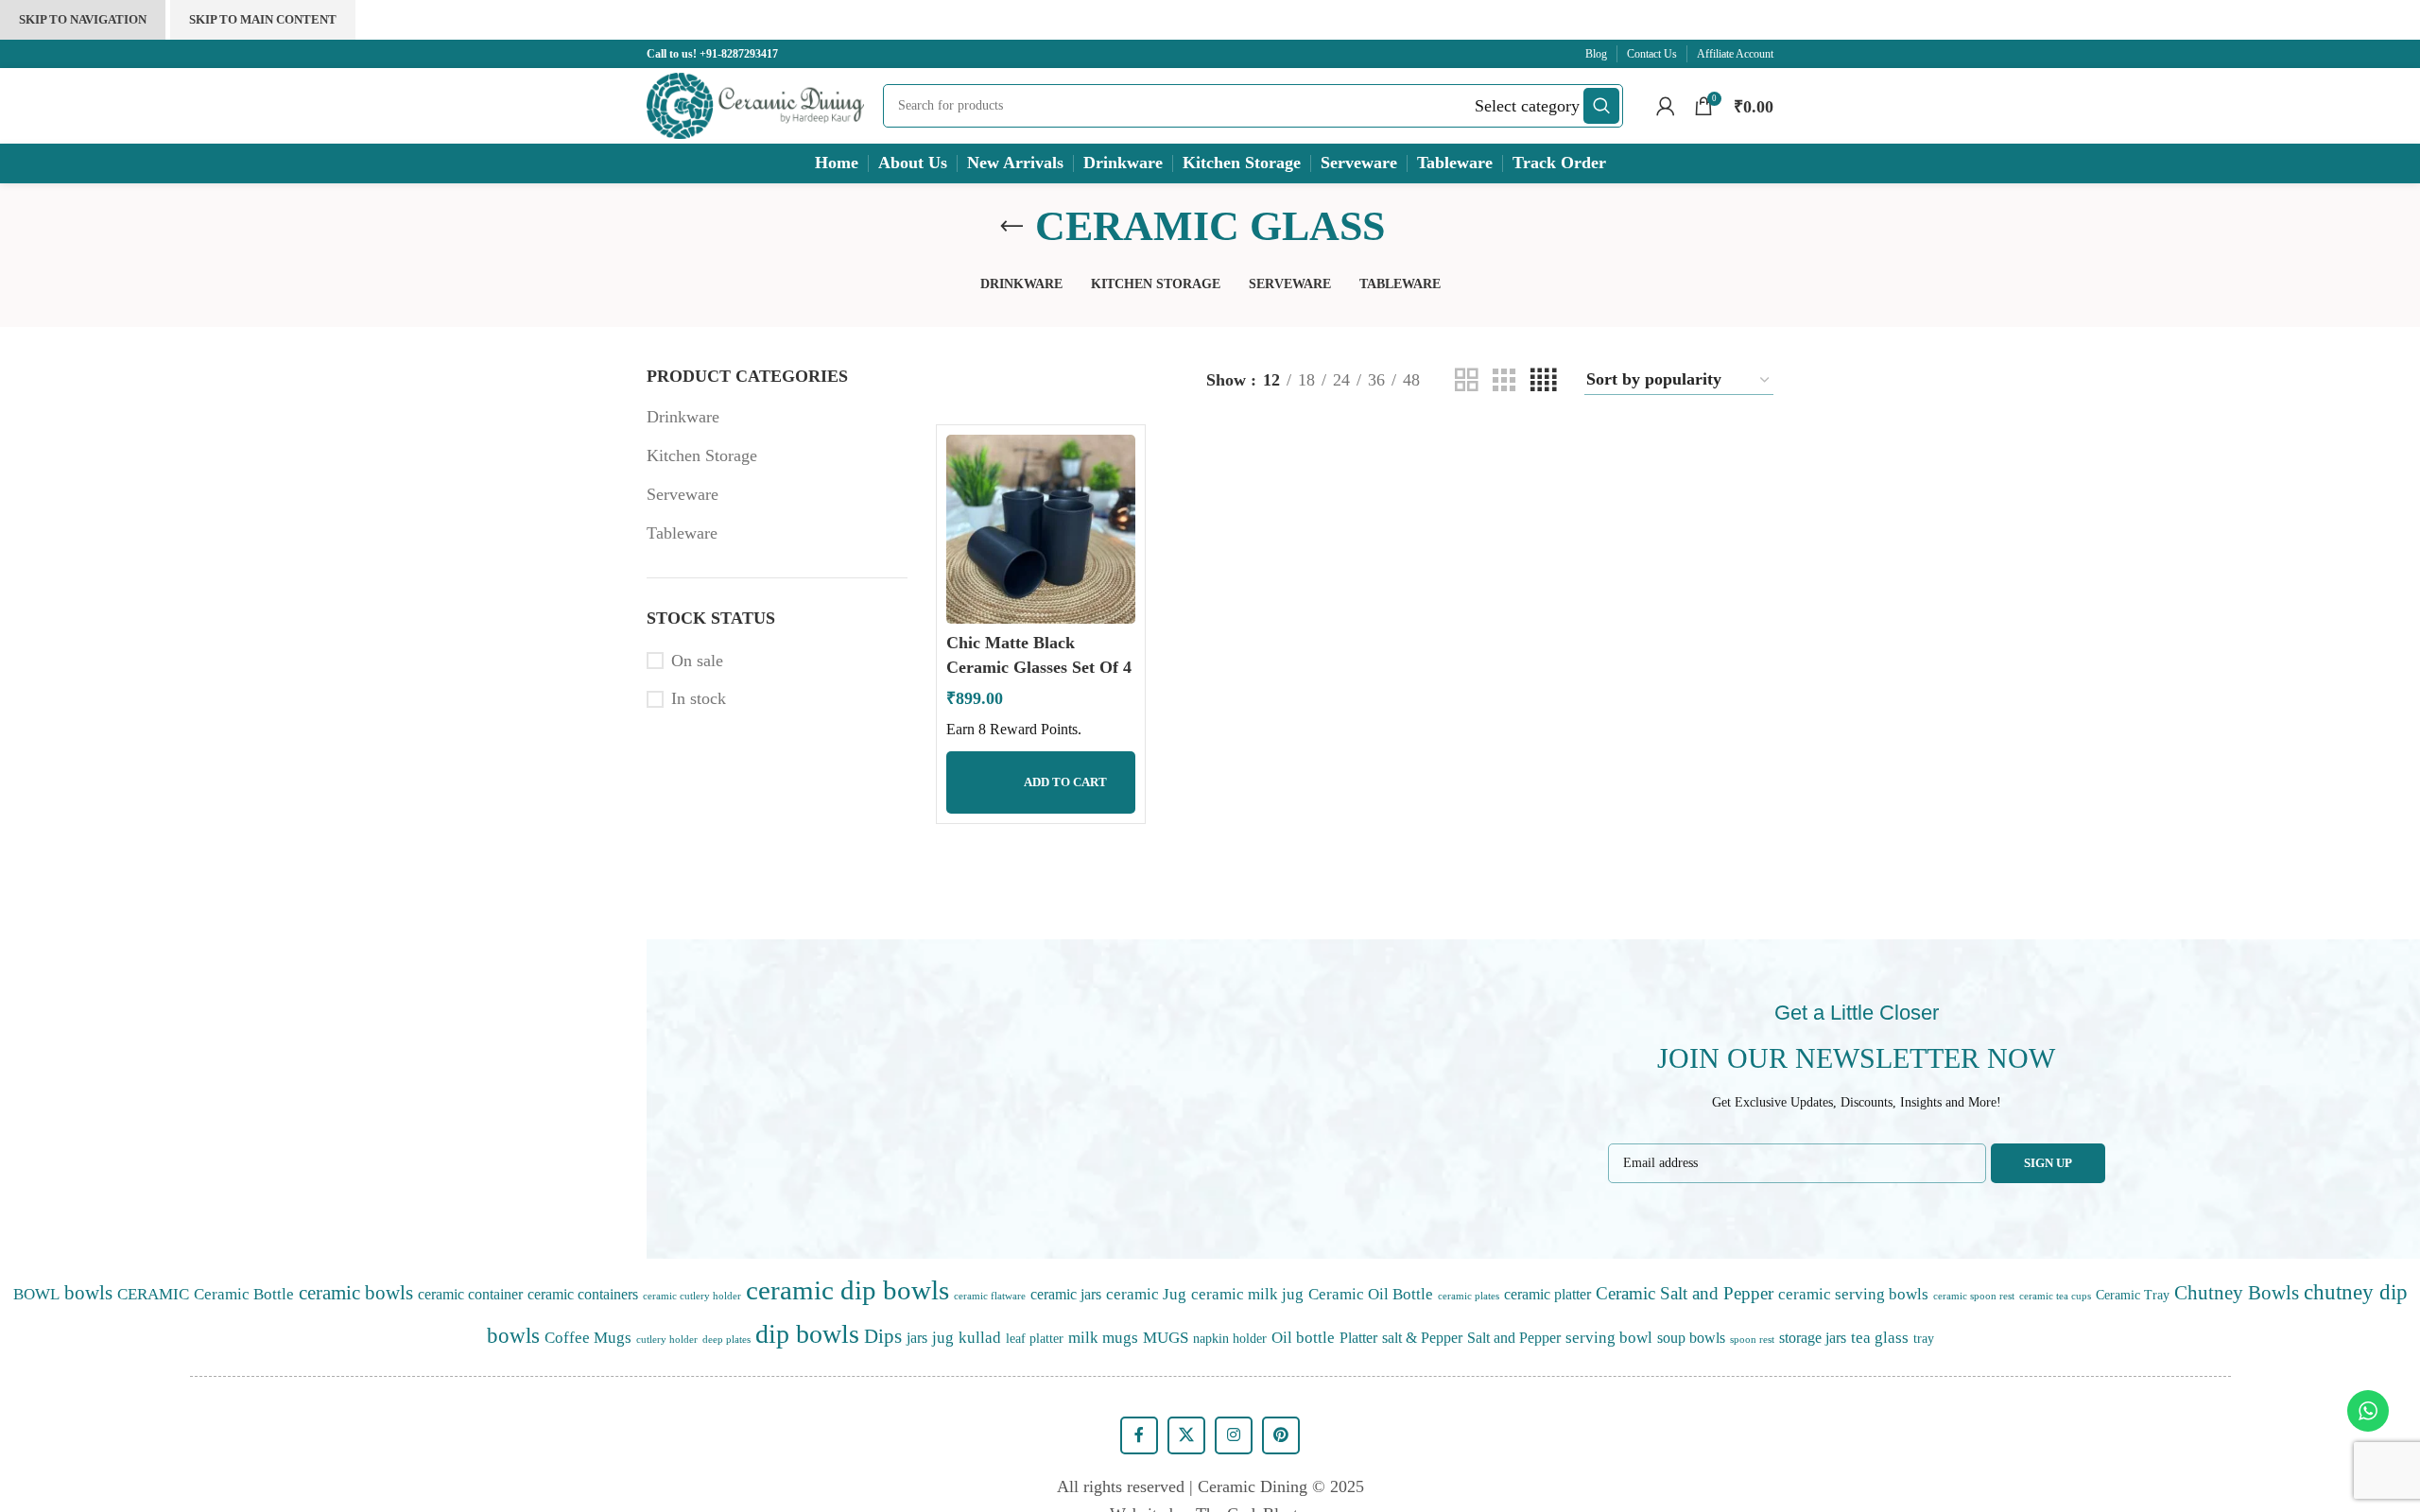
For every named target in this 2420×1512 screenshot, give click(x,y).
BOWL (36, 1294)
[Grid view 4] (1543, 380)
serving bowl (1609, 1337)
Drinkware (683, 417)
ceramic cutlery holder (692, 1296)
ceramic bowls (356, 1293)
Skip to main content (263, 19)
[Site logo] (755, 104)
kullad (980, 1337)
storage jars (1813, 1338)
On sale (697, 661)
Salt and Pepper (1514, 1338)
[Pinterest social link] (1281, 1435)
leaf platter (1035, 1338)
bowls (88, 1293)
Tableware (682, 533)
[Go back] (1011, 227)
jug (943, 1337)
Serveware (683, 494)
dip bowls (807, 1334)
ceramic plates (1469, 1296)
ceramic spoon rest (1974, 1296)
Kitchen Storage (702, 455)
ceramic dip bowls (847, 1290)
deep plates (726, 1340)
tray (1924, 1338)
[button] (1041, 782)
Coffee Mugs (588, 1337)
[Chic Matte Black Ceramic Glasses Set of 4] (1041, 529)
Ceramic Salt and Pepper (1685, 1293)
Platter (1358, 1338)
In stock (699, 698)
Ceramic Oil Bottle (1371, 1294)
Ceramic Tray (2133, 1295)
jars (917, 1338)
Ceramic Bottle (244, 1294)
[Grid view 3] (1504, 380)
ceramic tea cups (2055, 1296)
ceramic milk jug (1247, 1294)
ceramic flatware (990, 1296)
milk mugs (1103, 1337)
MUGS (1166, 1337)
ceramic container (470, 1294)
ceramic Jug (1146, 1294)
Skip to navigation (83, 19)
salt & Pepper (1422, 1338)
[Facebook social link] (1139, 1435)
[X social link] (1186, 1435)
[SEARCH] (1601, 106)
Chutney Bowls (2237, 1293)
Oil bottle (1303, 1337)
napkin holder (1230, 1338)
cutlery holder (667, 1340)
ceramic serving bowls (1853, 1294)
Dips (883, 1336)
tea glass (1880, 1337)
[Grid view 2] (1466, 380)
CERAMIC (153, 1294)
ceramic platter (1547, 1294)
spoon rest (1752, 1340)
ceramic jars (1066, 1294)
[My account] (1666, 106)
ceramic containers (583, 1294)
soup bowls (1691, 1338)
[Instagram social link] (1234, 1435)
